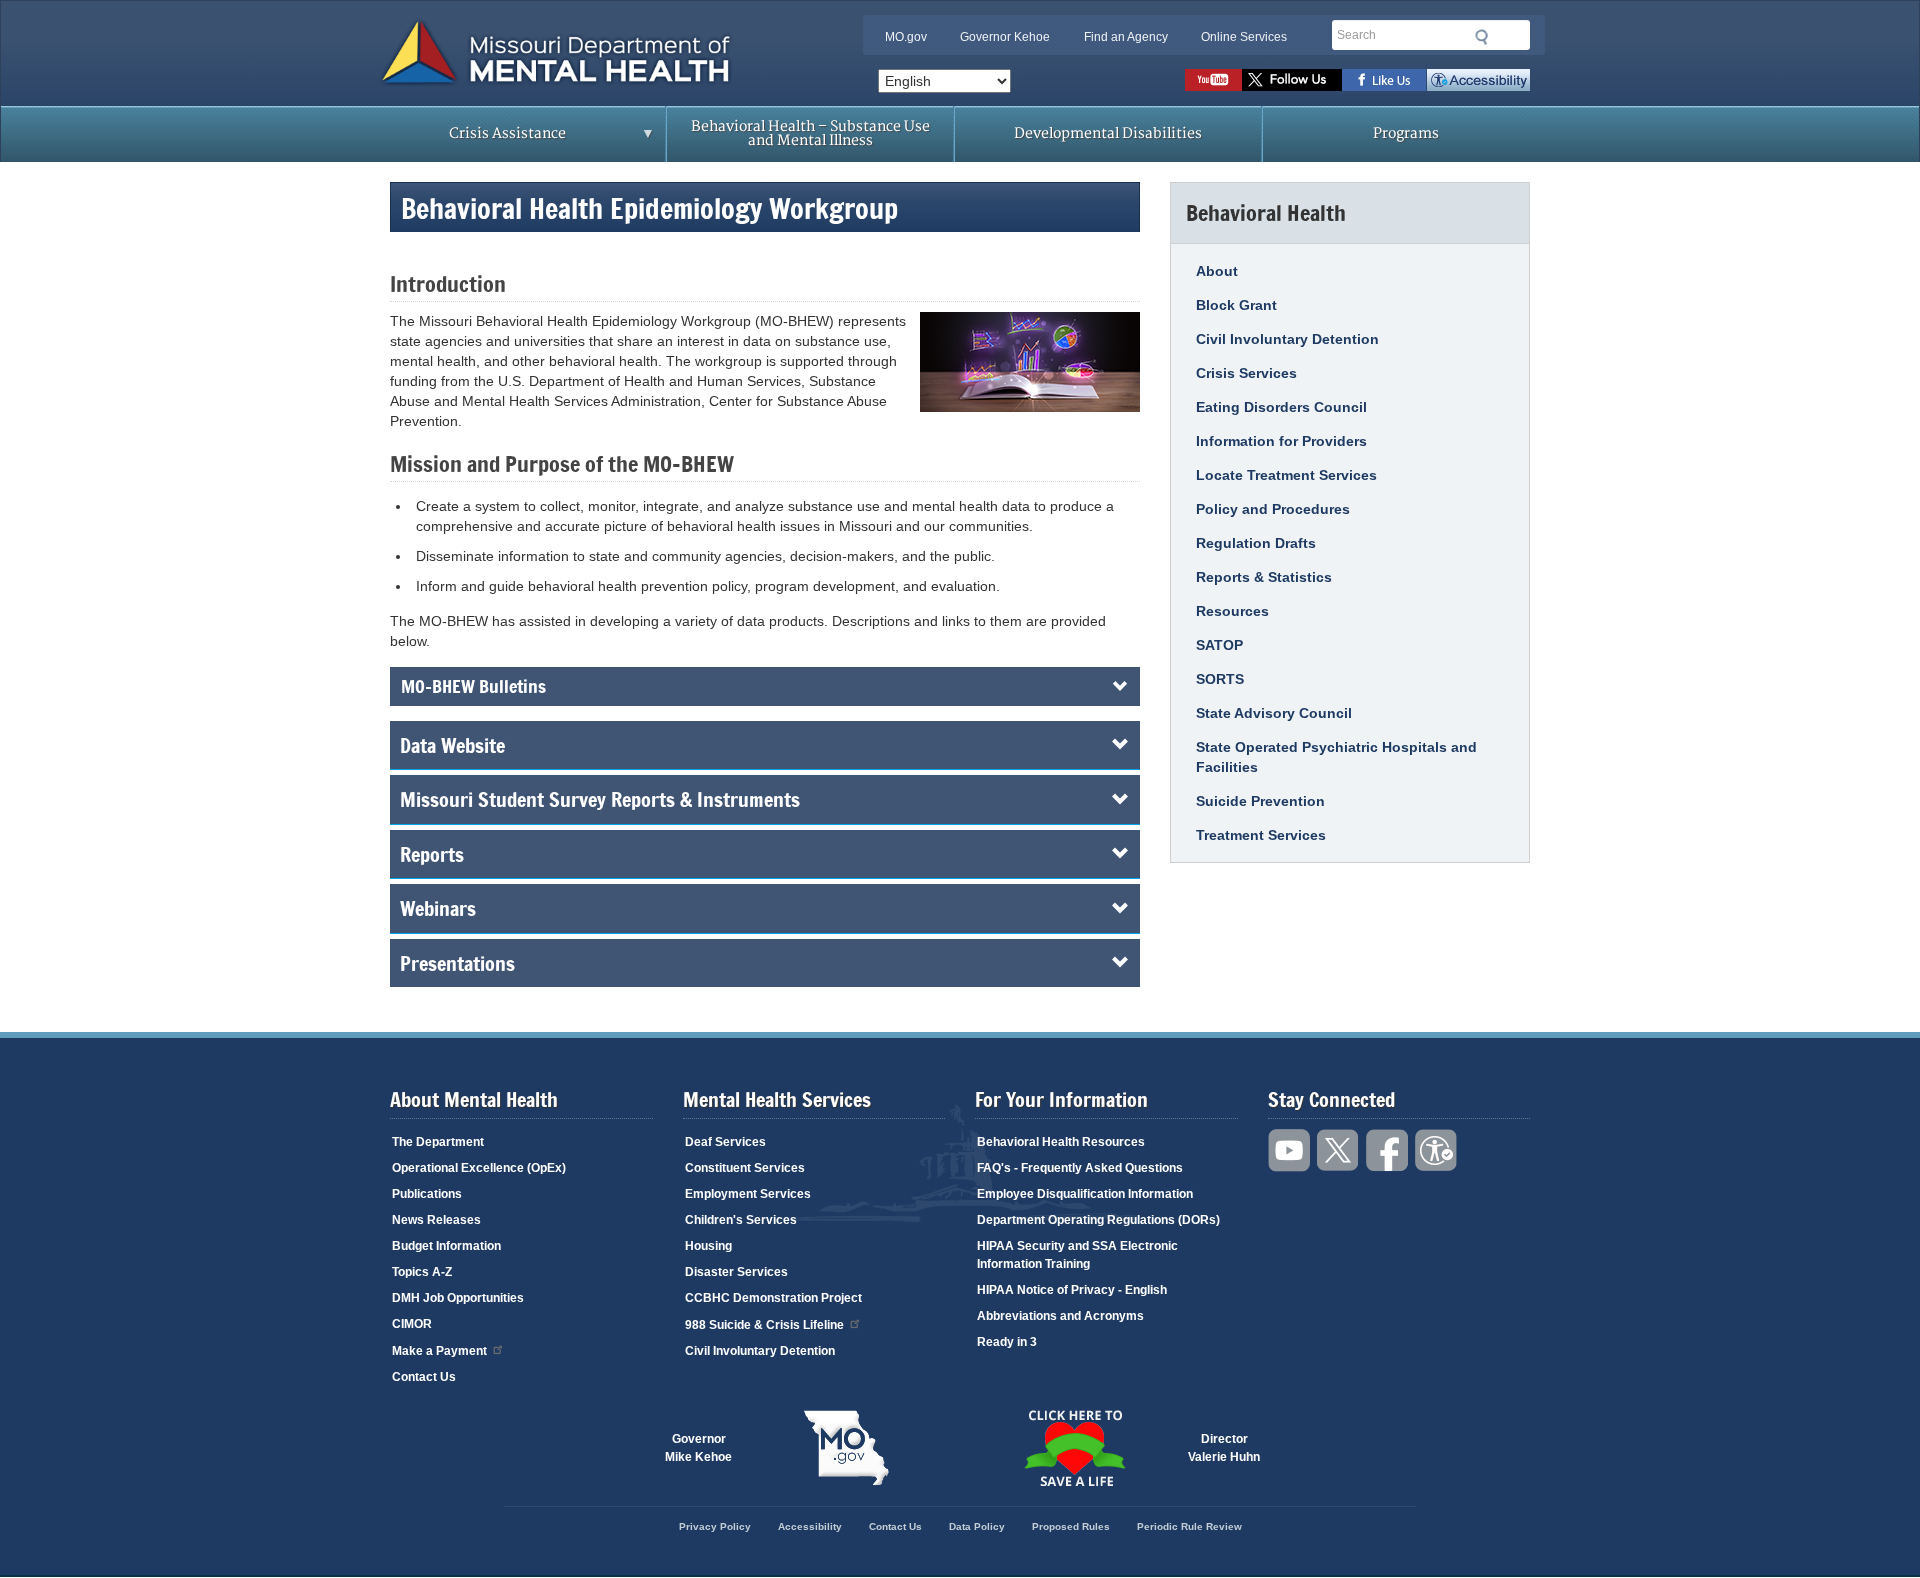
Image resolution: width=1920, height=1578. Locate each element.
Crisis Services (1246, 373)
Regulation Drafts (1256, 543)
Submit (1482, 37)
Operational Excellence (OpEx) (479, 1168)
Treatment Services (1261, 835)
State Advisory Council (1274, 713)
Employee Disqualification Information (1085, 1194)
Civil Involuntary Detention (1287, 339)
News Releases (436, 1220)
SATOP (1219, 645)
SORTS (1220, 679)
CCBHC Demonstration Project (773, 1298)
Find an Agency (1126, 37)
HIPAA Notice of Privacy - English (1072, 1290)
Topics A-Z (422, 1272)
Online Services (1244, 37)
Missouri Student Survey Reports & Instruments (600, 799)
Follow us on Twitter (1292, 80)
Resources (1232, 611)
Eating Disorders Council (1281, 407)
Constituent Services (745, 1168)
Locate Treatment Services (1286, 475)
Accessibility (1478, 80)
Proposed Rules (1071, 1526)
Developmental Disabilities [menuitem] (1108, 133)
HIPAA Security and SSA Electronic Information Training (1077, 1255)
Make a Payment (439, 1351)
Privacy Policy (715, 1526)
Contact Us (424, 1377)
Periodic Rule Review (1189, 1526)
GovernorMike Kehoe (698, 1448)
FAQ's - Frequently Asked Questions (1080, 1168)
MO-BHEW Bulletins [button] (473, 686)
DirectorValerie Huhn (1224, 1448)
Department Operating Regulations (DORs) (1098, 1220)
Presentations (457, 963)
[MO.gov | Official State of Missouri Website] (846, 1448)
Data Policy (977, 1526)
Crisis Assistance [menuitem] (468, 140)
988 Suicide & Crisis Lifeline (764, 1325)
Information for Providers (1281, 441)
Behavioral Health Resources (1061, 1142)
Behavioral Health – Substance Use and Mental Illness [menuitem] (810, 133)
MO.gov (906, 37)
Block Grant (1236, 305)
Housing (708, 1246)
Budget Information (446, 1246)
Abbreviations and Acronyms (1060, 1316)
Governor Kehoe (1005, 37)
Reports (432, 854)
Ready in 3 (1007, 1342)
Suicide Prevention (1260, 801)
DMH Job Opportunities (458, 1298)
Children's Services (741, 1220)
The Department (438, 1142)
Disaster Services (736, 1272)
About (1217, 271)
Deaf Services (725, 1142)
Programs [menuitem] (1406, 133)
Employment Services (748, 1194)
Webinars (438, 908)
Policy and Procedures (1273, 509)
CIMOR (412, 1324)
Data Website (452, 745)
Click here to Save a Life (1074, 1448)
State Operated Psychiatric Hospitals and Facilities (1336, 757)
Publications (427, 1194)
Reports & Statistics (1264, 577)
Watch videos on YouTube (1213, 80)
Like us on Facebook (1384, 80)
